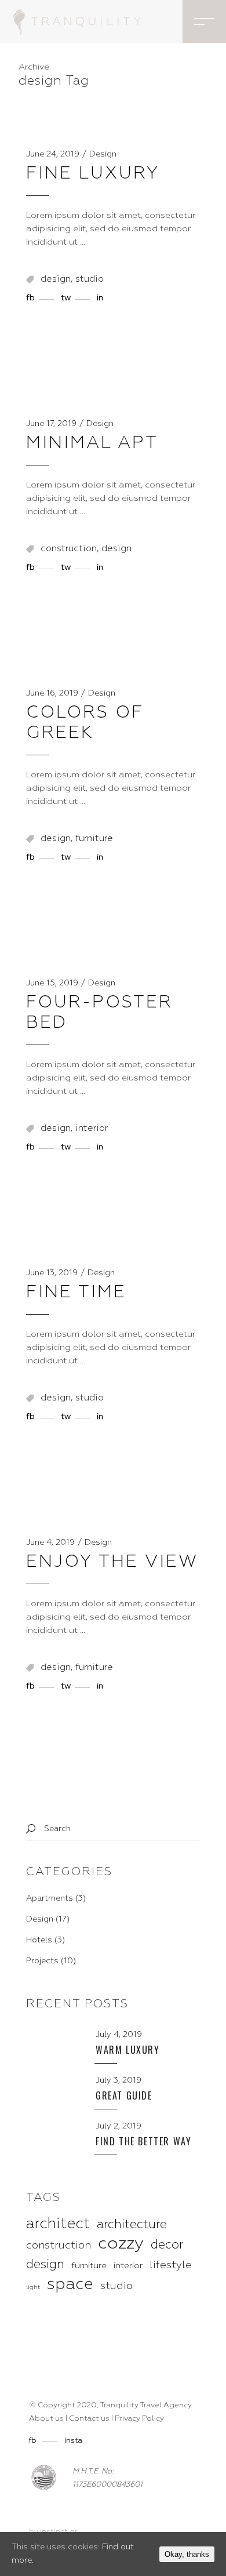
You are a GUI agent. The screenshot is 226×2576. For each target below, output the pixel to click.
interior (92, 1129)
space (70, 2285)
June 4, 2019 (50, 1542)
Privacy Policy (139, 2419)
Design (103, 154)
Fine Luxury (93, 174)
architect (58, 2224)
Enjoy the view (112, 1562)
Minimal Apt (92, 443)
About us (46, 2419)
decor (167, 2245)
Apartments (50, 1898)
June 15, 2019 (52, 983)
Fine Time (76, 1293)
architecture (132, 2225)
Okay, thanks (187, 2554)
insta (73, 2441)
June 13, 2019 (52, 1273)
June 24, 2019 (53, 154)
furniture (94, 839)
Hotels (39, 1940)
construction (69, 549)
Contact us (89, 2419)
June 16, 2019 (52, 693)
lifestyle (171, 2265)
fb (34, 2441)
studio (90, 279)
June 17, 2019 (51, 424)
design (56, 279)
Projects (42, 1961)
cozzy (121, 2244)
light (33, 2287)
